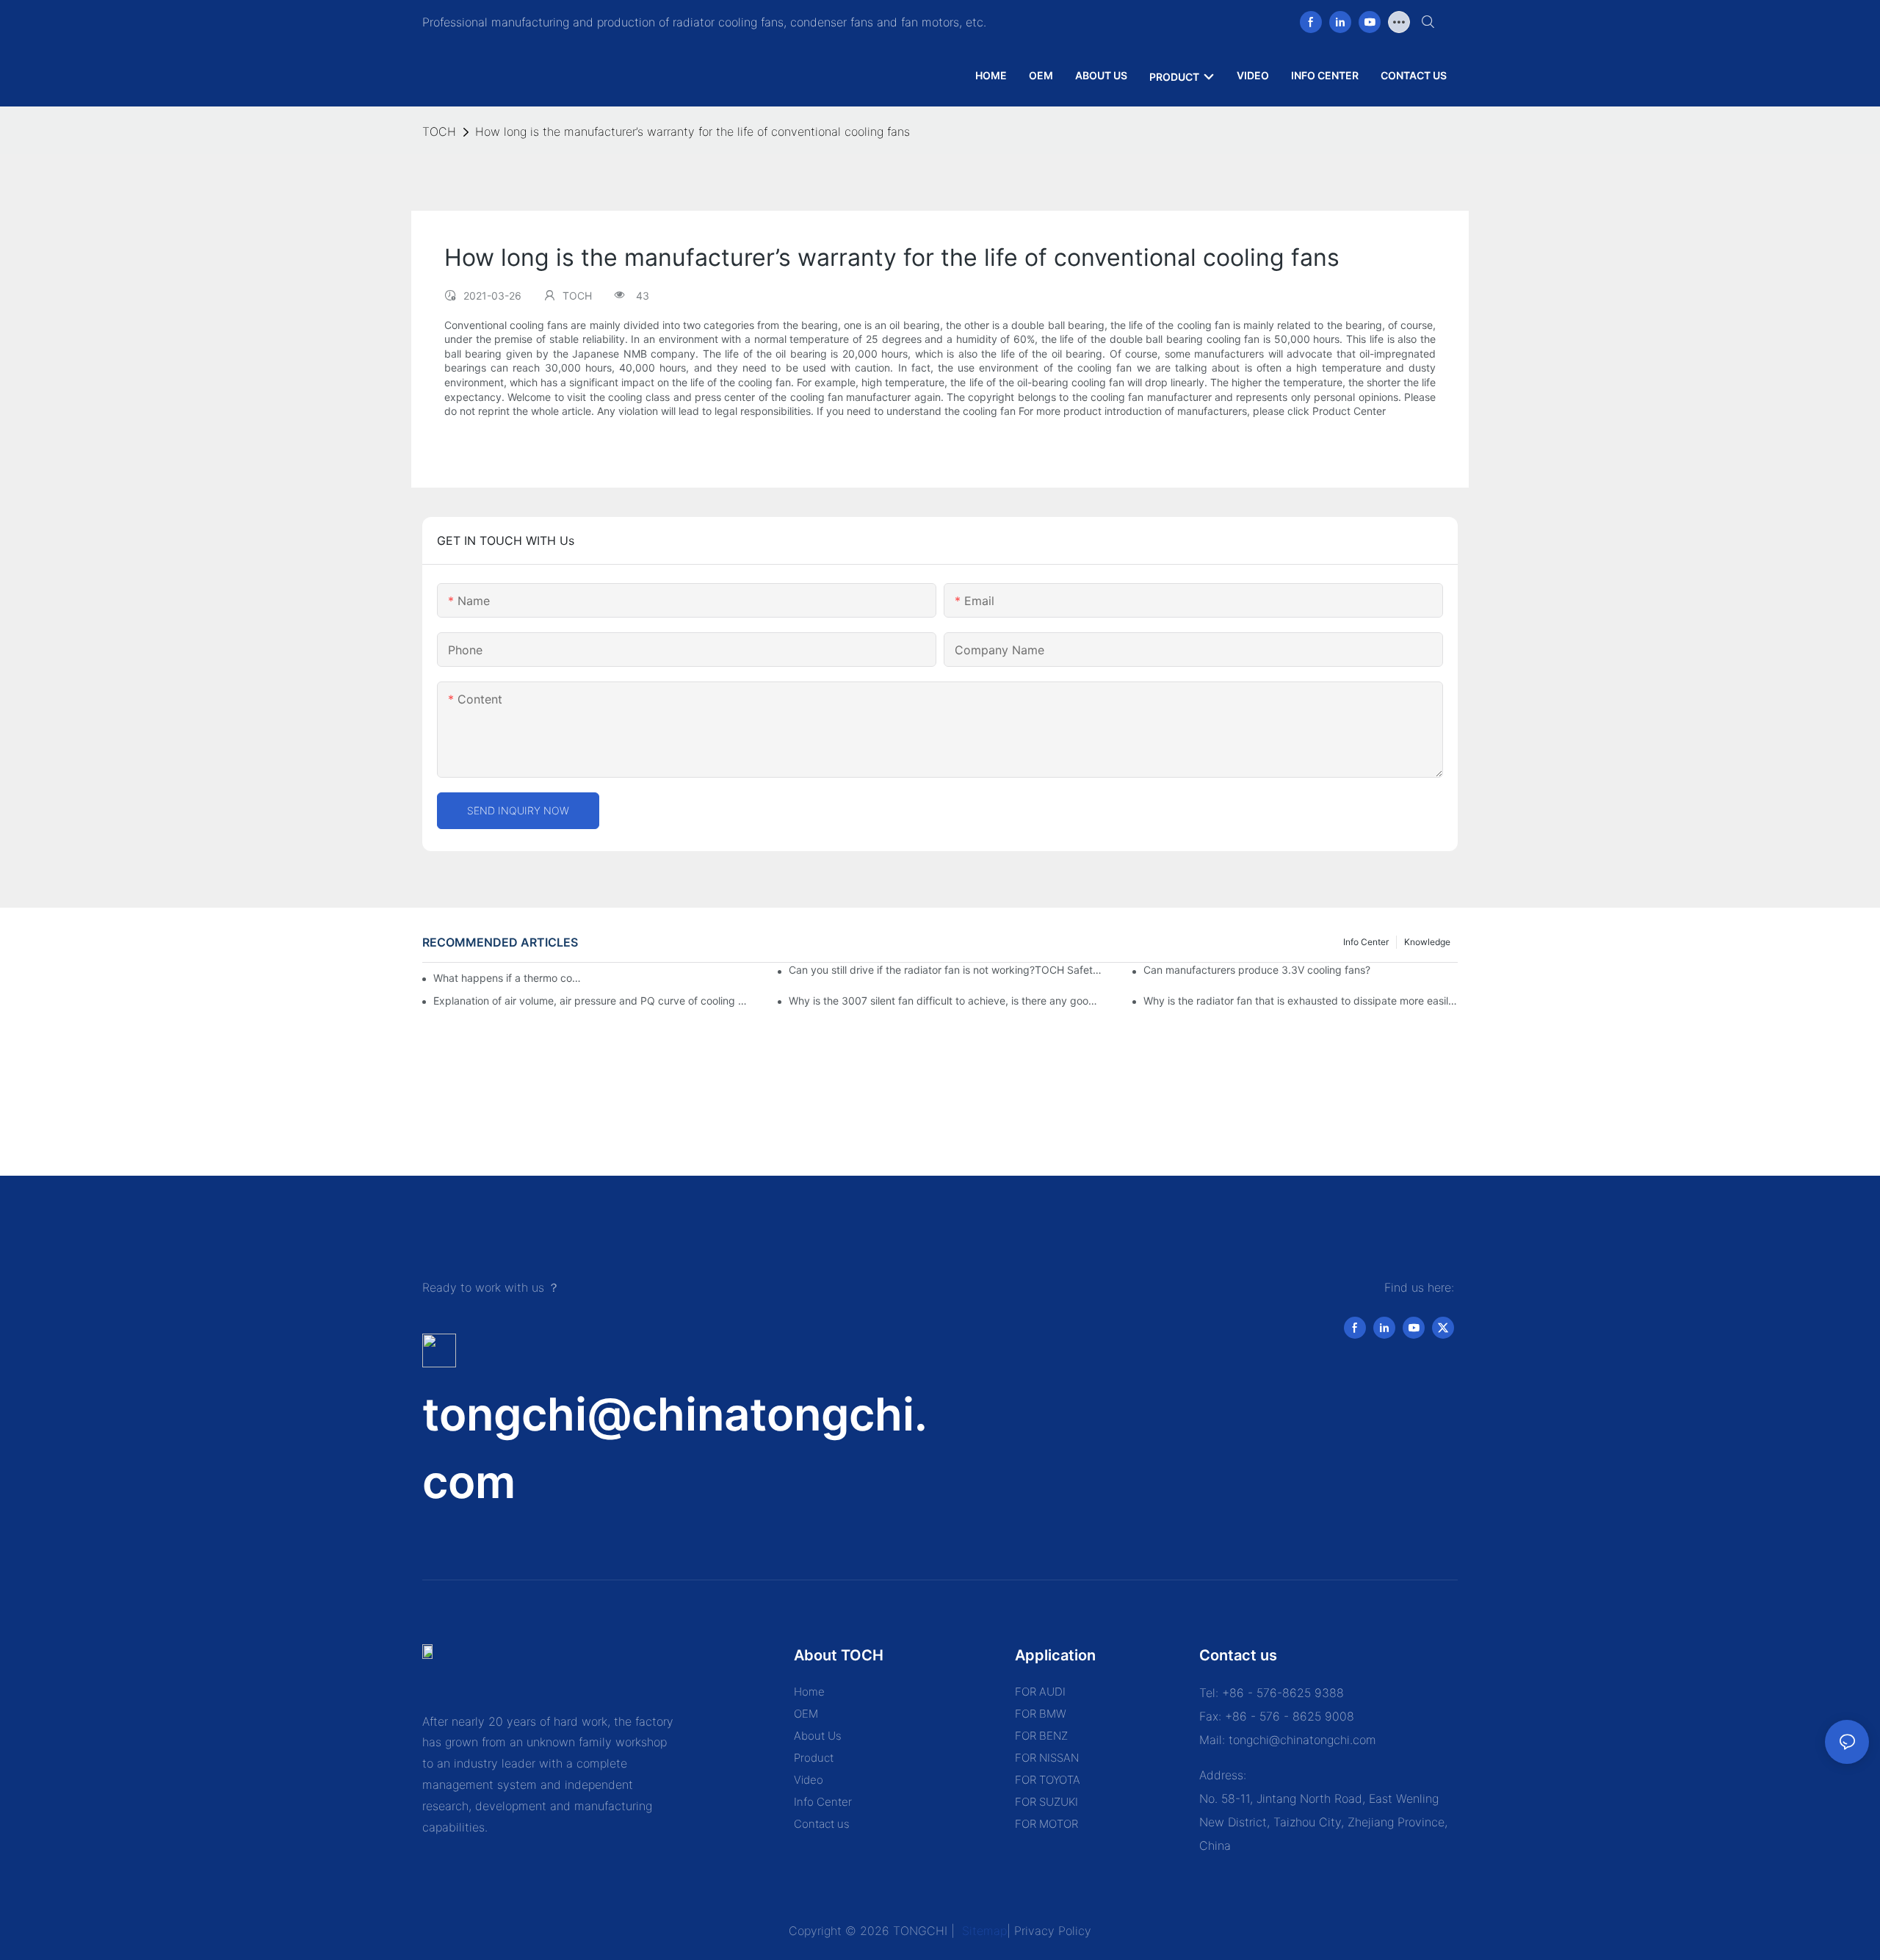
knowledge (1427, 942)
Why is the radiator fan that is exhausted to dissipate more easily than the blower (1301, 1001)
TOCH (439, 131)
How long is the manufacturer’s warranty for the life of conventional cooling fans (693, 131)
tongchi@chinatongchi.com (1302, 1740)
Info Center (1366, 942)
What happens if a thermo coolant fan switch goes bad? (509, 978)
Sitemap (983, 1931)
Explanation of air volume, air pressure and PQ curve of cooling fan (590, 1001)
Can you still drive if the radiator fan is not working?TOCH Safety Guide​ (946, 970)
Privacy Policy (1053, 1931)
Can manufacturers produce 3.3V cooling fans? (1257, 970)
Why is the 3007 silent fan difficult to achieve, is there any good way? (946, 1001)
